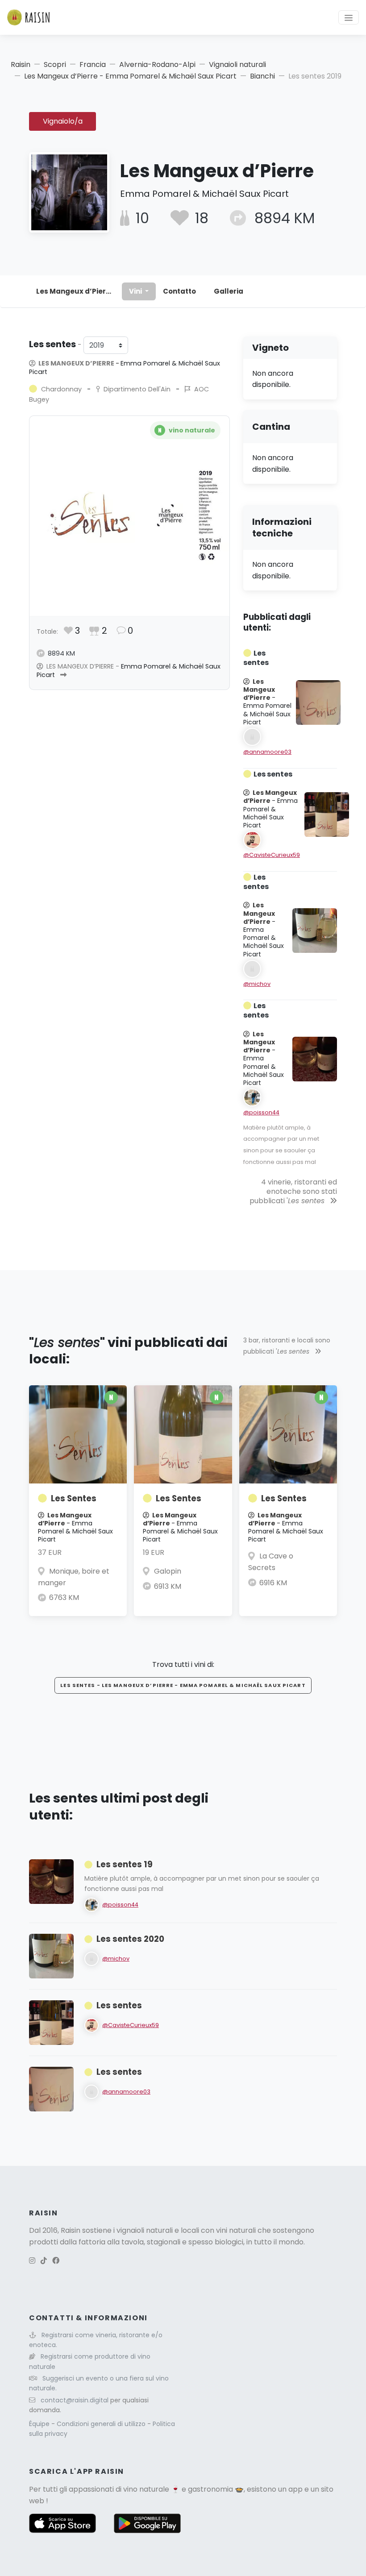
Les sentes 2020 (130, 1939)
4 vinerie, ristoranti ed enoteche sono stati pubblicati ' (293, 1191)
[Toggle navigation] (349, 17)
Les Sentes (74, 1498)
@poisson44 (261, 1112)
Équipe (40, 2424)
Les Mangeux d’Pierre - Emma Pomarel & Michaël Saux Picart (130, 76)
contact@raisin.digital (75, 2400)
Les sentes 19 (125, 1864)
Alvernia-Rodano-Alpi (157, 64)
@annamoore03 (267, 752)
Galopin (168, 1571)
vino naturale (146, 2489)
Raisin (21, 64)
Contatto (179, 291)
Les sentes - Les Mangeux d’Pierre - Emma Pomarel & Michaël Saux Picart (183, 1685)
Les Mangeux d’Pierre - (125, 368)
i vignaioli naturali (143, 2230)
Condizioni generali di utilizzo (102, 2424)
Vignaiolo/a (63, 121)
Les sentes (119, 2005)
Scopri (55, 64)
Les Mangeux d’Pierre (75, 291)
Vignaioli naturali (237, 64)
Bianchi (262, 76)
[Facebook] (56, 2261)
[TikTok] (44, 2261)
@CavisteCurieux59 (272, 855)
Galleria (229, 291)
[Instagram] (32, 2261)
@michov (257, 984)
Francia (93, 64)
